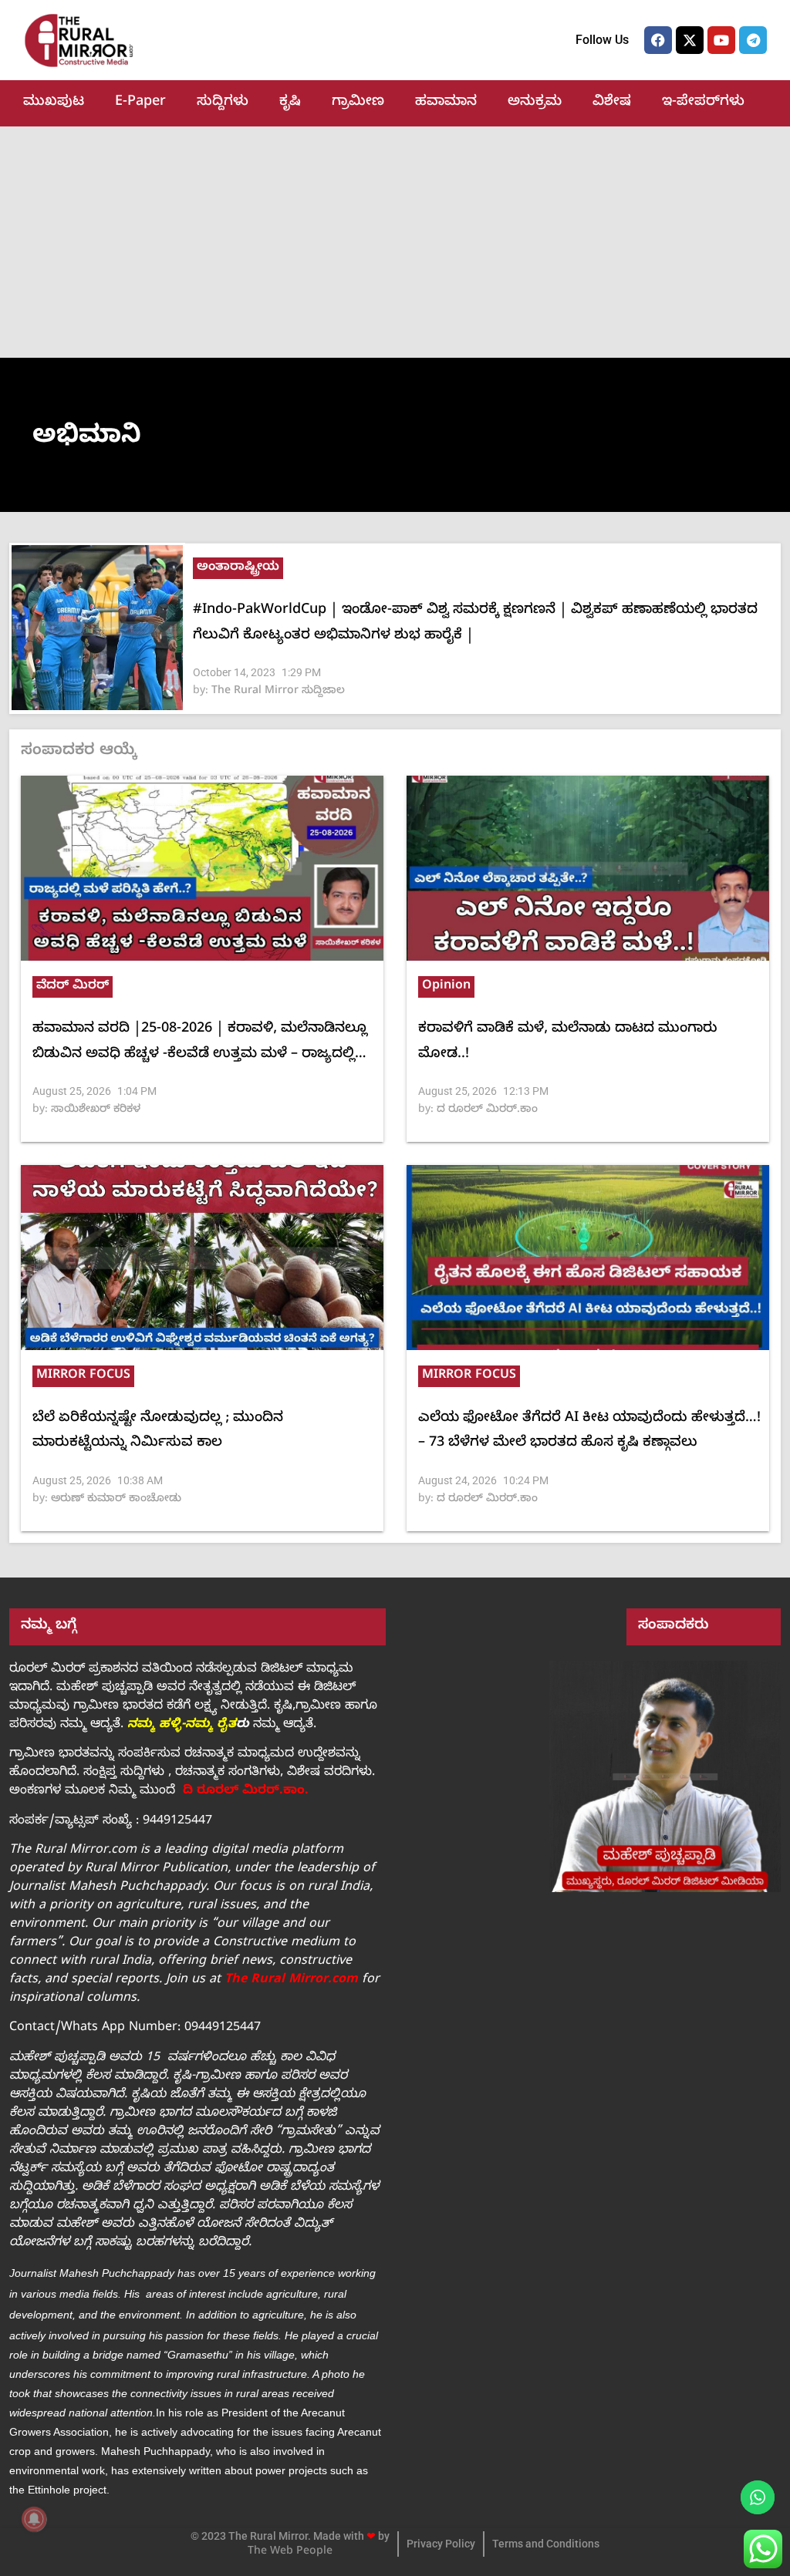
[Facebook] (658, 40)
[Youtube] (721, 40)
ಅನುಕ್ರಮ (535, 103)
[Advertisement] (395, 242)
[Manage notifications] (34, 2519)
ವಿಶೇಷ (612, 103)
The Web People (290, 2552)
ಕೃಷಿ (290, 103)
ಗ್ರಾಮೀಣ (358, 103)
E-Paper (140, 103)
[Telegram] (753, 40)
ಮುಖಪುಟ (54, 103)
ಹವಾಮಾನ (446, 103)
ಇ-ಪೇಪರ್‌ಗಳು (703, 103)
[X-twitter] (690, 40)
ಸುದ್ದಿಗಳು (223, 103)
